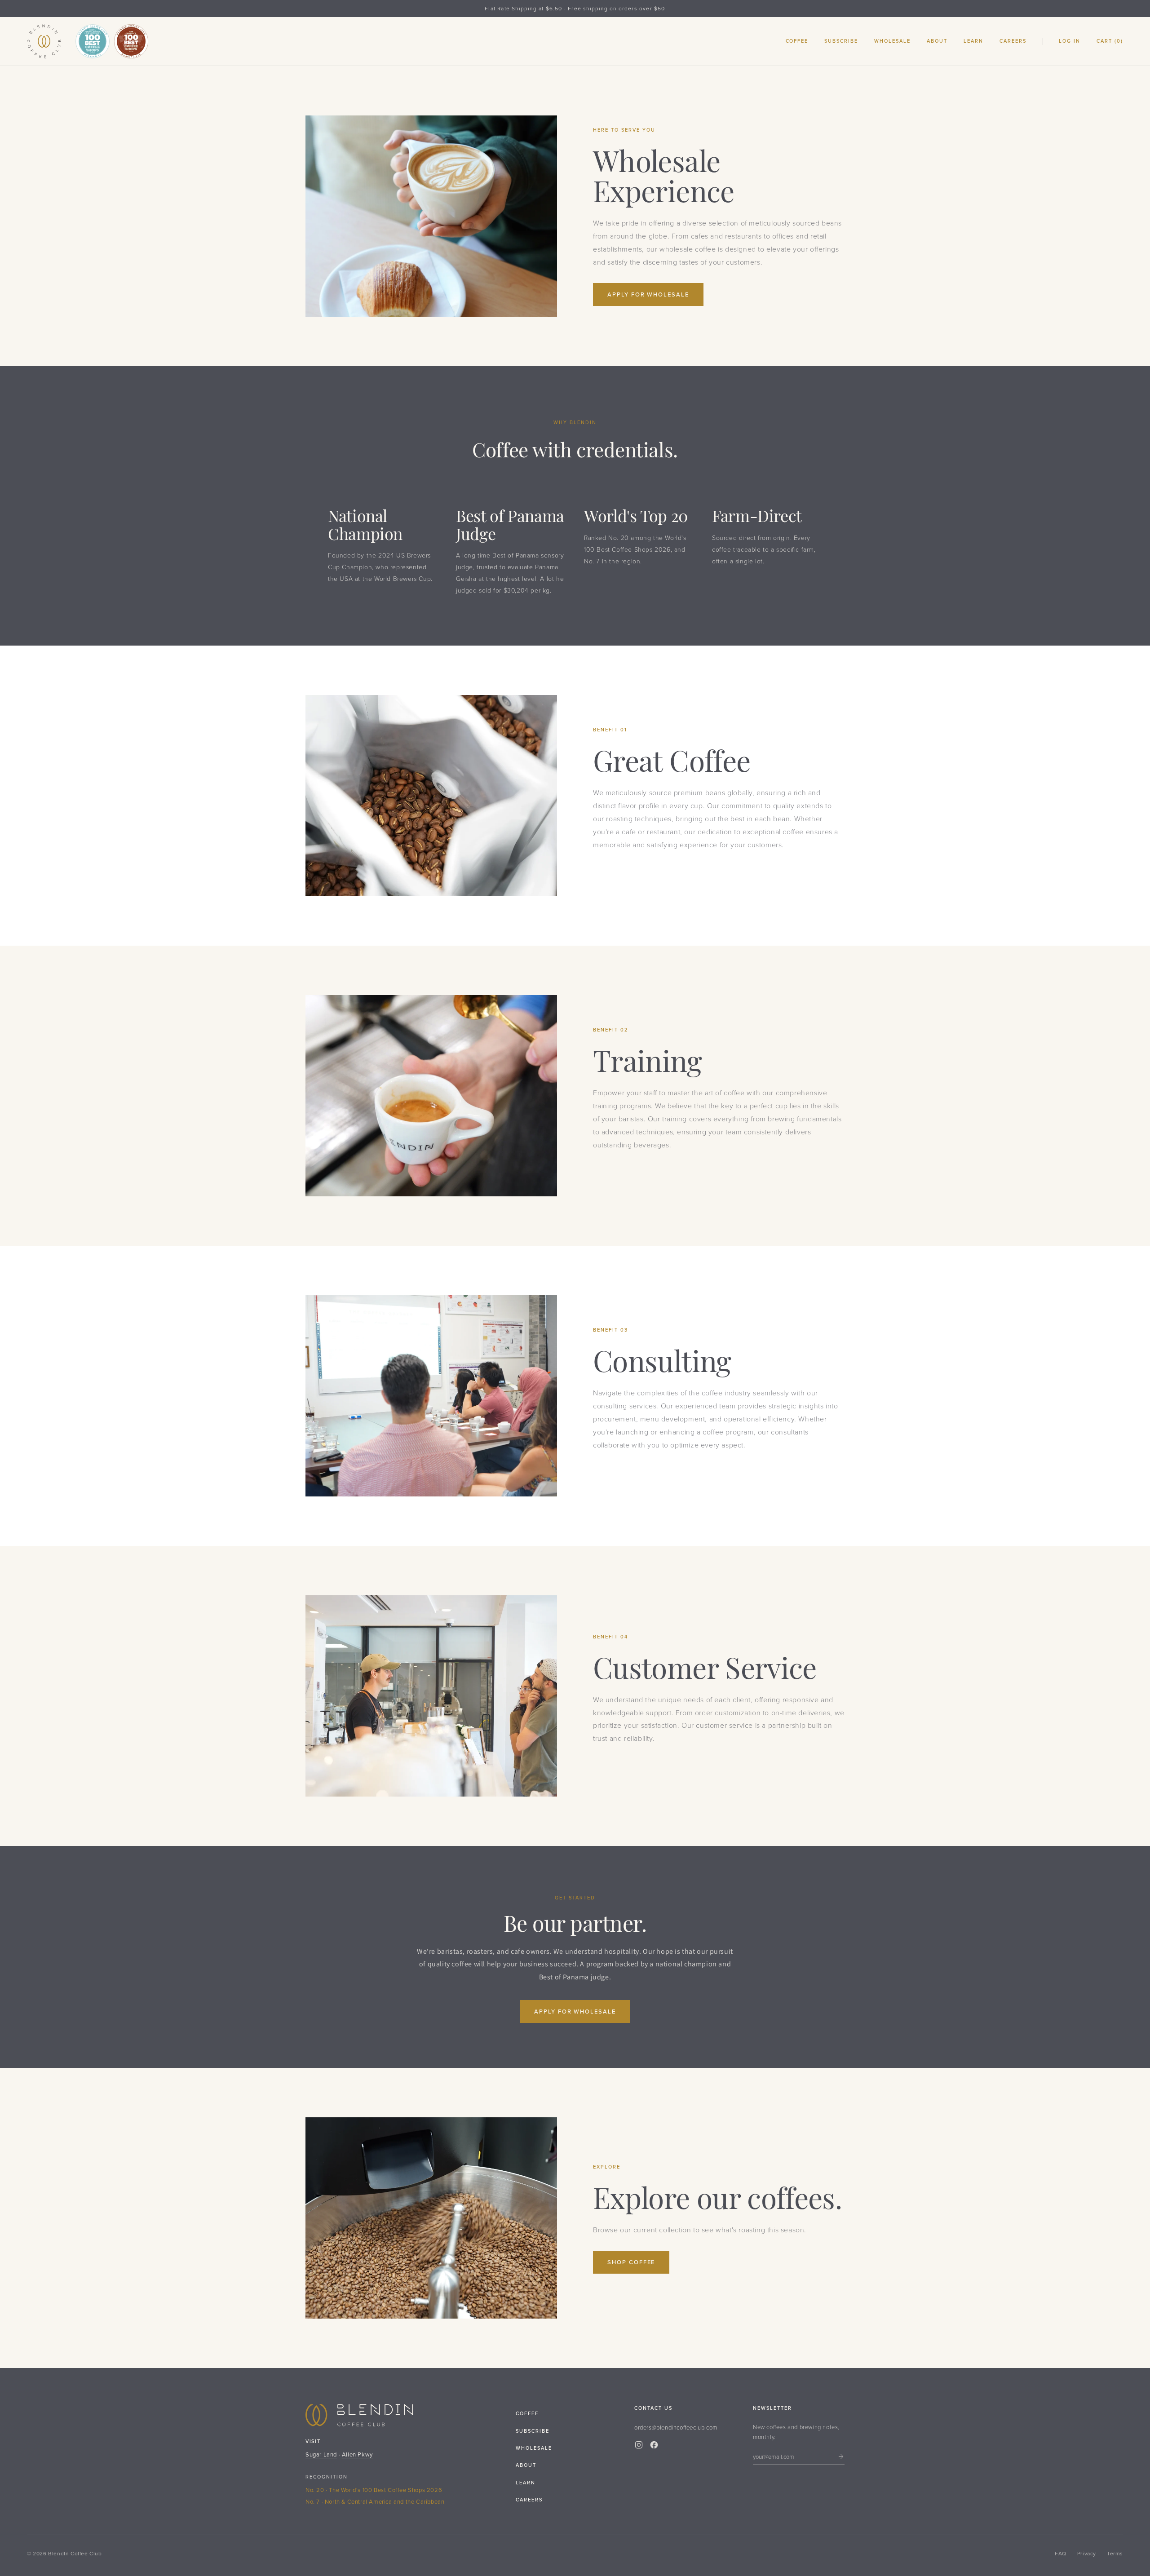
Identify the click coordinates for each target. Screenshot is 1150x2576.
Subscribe (841, 41)
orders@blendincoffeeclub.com (676, 2427)
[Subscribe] (841, 2456)
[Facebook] (654, 2445)
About (937, 41)
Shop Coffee (631, 2262)
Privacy (1087, 2553)
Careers (1013, 41)
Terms (1115, 2553)
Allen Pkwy (357, 2454)
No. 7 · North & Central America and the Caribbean (375, 2501)
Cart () (1110, 41)
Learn (973, 41)
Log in (1070, 41)
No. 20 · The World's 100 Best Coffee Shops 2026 (374, 2490)
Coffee (797, 41)
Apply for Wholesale (648, 294)
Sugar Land (321, 2454)
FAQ (1061, 2553)
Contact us (653, 2408)
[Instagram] (639, 2445)
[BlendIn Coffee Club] (44, 41)
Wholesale (892, 41)
